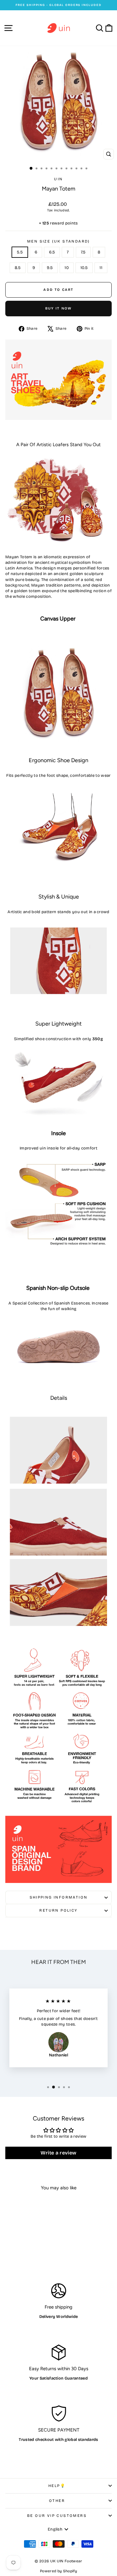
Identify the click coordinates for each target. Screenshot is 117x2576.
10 (67, 268)
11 (101, 268)
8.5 (18, 268)
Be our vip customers (57, 2516)
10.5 (84, 268)
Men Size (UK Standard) (58, 241)
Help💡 (57, 2486)
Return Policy (58, 1910)
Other (57, 2501)
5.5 (20, 252)
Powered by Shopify (58, 2571)
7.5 (83, 252)
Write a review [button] (59, 2153)
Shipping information (59, 1897)
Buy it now (59, 308)
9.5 (50, 268)
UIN (58, 179)
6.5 (52, 252)
